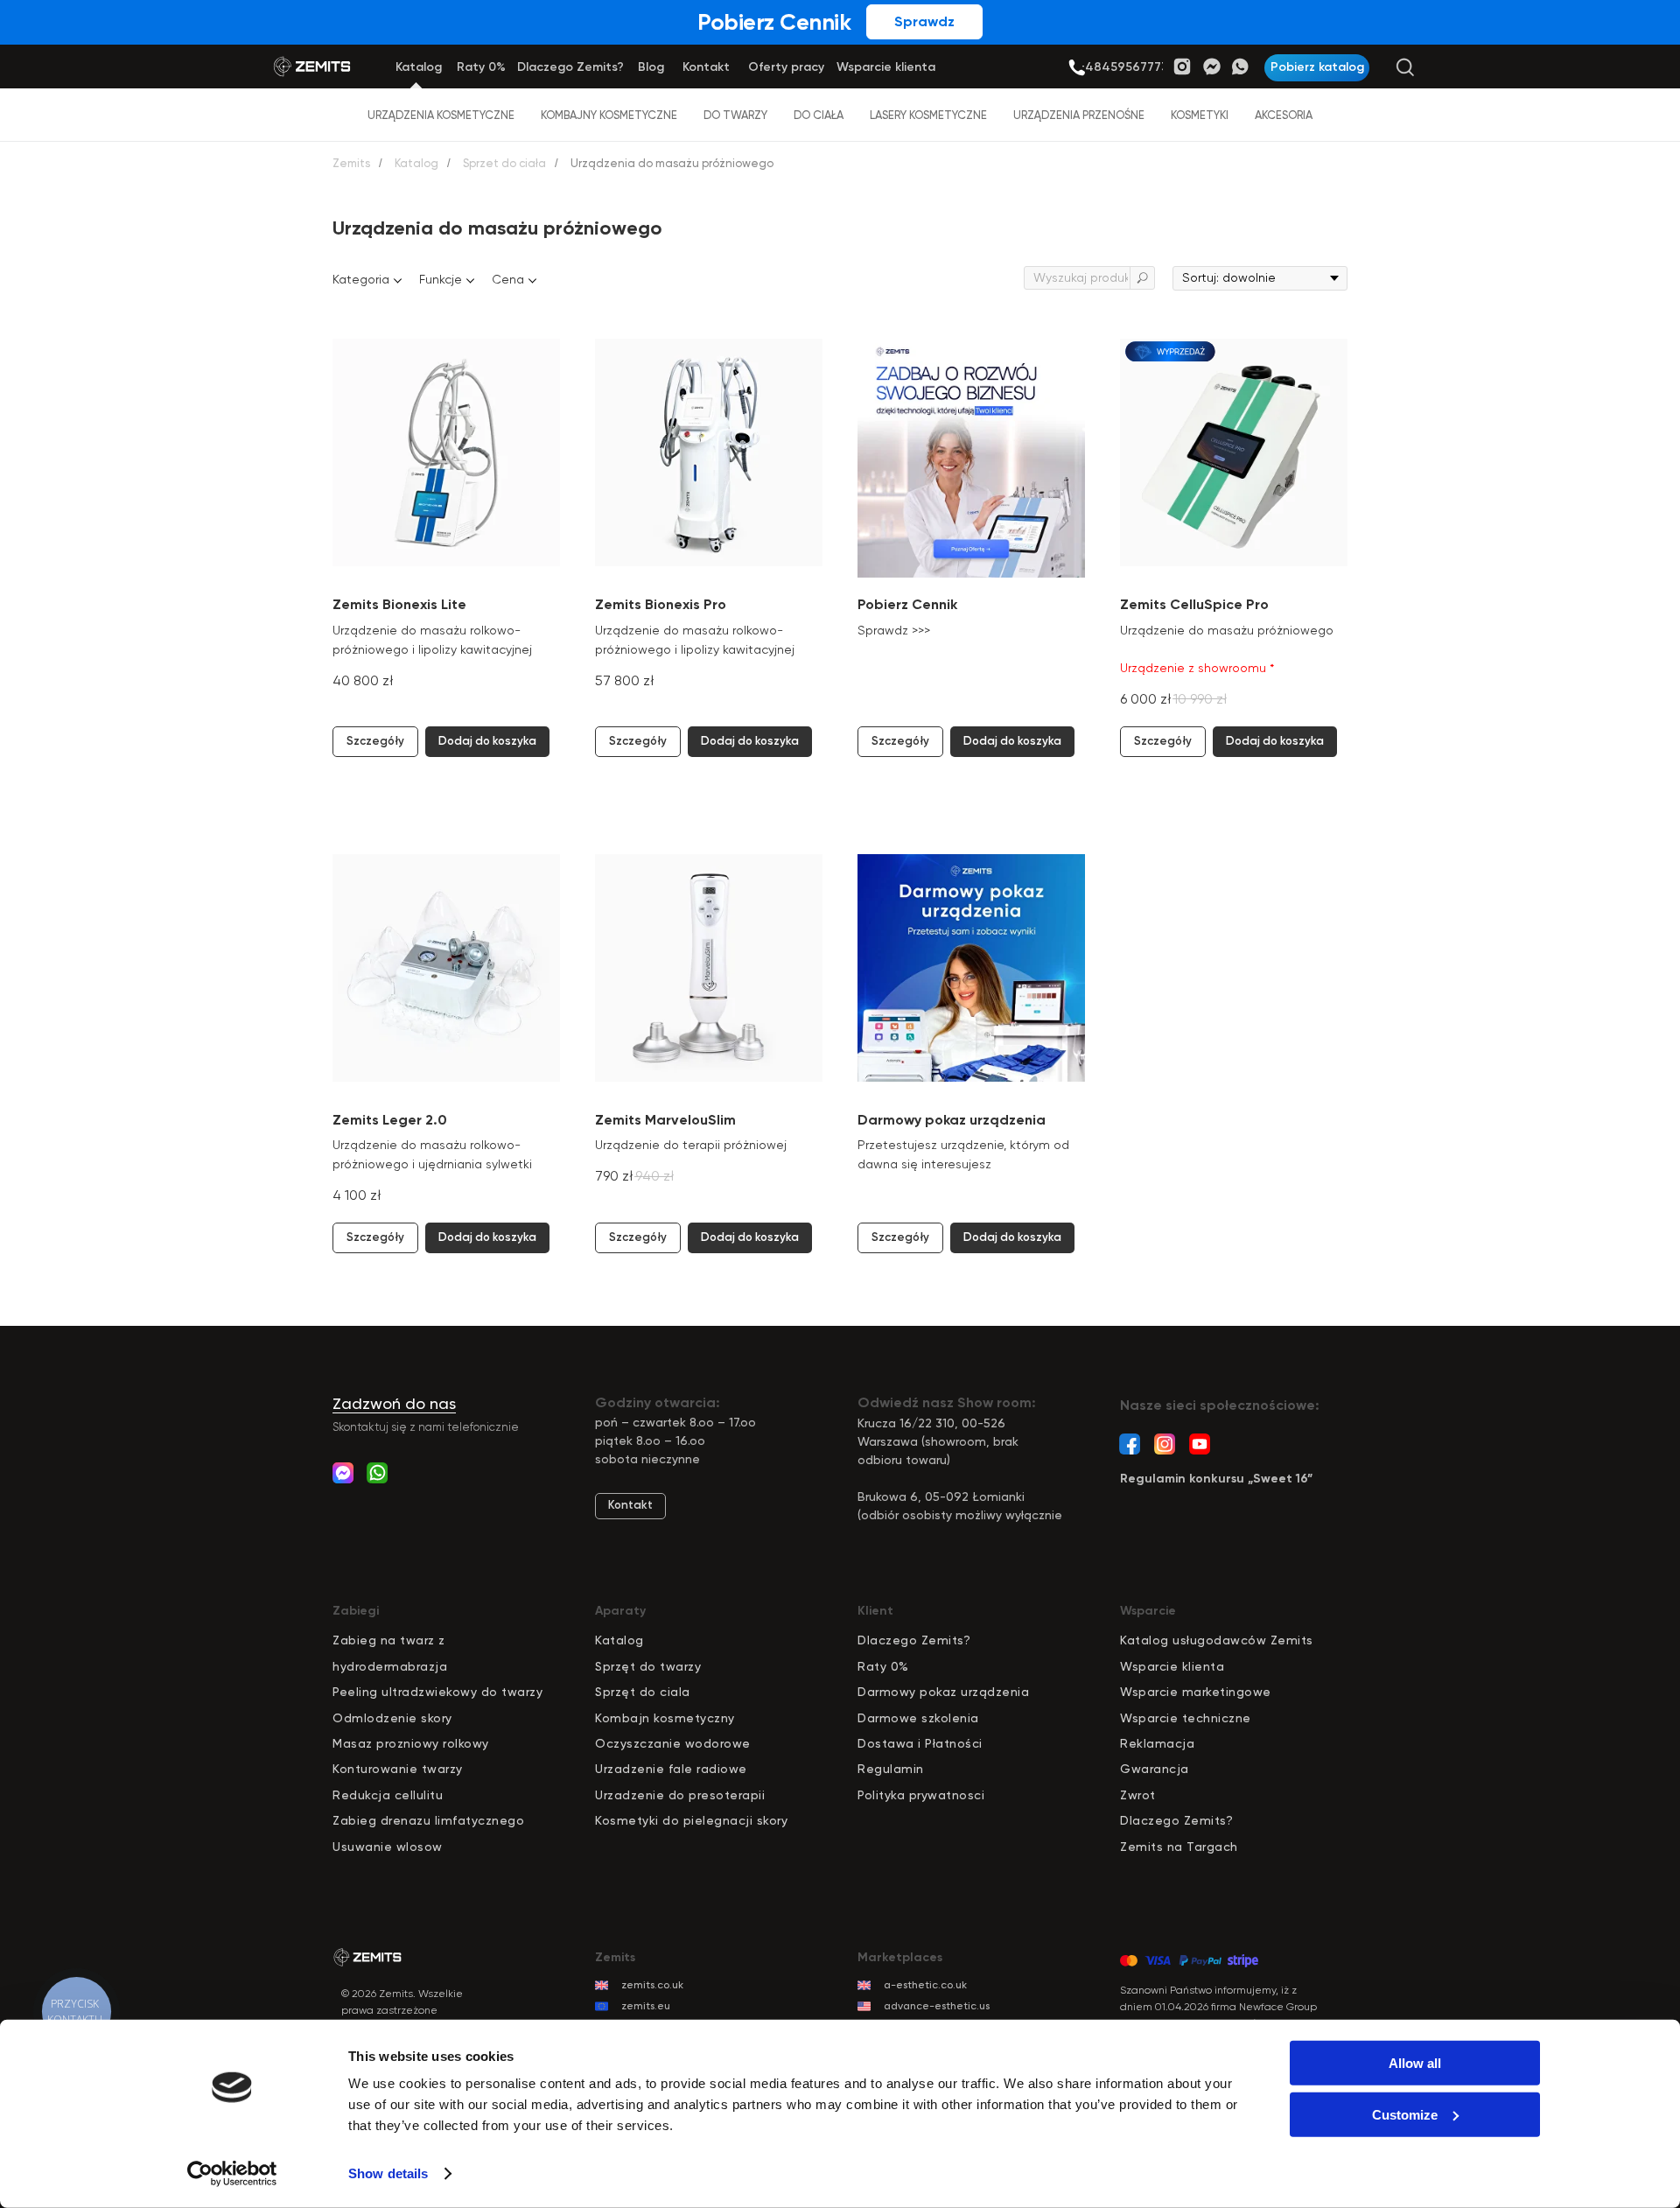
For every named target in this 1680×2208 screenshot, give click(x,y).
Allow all (1415, 2063)
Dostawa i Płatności (920, 1743)
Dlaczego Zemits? (914, 1640)
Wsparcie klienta (1172, 1666)
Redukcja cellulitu (388, 1795)
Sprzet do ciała (504, 163)
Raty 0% (883, 1666)
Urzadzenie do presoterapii (680, 1795)
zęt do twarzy (658, 1666)
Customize (1405, 2114)
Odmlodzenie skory (392, 1718)
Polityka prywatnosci (921, 1795)
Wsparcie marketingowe (1196, 1692)
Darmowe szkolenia (918, 1718)
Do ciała (819, 115)
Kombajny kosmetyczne (609, 115)
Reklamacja (1157, 1743)
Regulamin (891, 1769)
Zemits (351, 163)
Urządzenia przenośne (1079, 115)
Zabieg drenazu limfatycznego (428, 1820)
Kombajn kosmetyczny (665, 1718)
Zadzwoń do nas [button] (394, 1403)
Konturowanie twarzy (398, 1769)
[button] (1317, 68)
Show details (388, 2173)
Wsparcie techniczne (1186, 1718)
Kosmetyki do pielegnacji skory (691, 1820)
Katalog (416, 163)
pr (609, 1666)
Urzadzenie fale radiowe (671, 1769)
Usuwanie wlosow (388, 1847)
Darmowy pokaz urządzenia (943, 1692)
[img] (1077, 68)
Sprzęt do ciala (643, 1692)
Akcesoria (1284, 115)
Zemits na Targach (1179, 1847)
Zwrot (1138, 1795)
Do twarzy (735, 115)
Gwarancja (1155, 1769)
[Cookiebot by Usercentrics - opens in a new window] (232, 2174)
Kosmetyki (1200, 115)
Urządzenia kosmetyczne (441, 115)
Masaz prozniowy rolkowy (411, 1743)
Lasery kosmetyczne (928, 115)
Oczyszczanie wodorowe (673, 1743)
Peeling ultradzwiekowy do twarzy (437, 1692)
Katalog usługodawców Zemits (1217, 1640)
